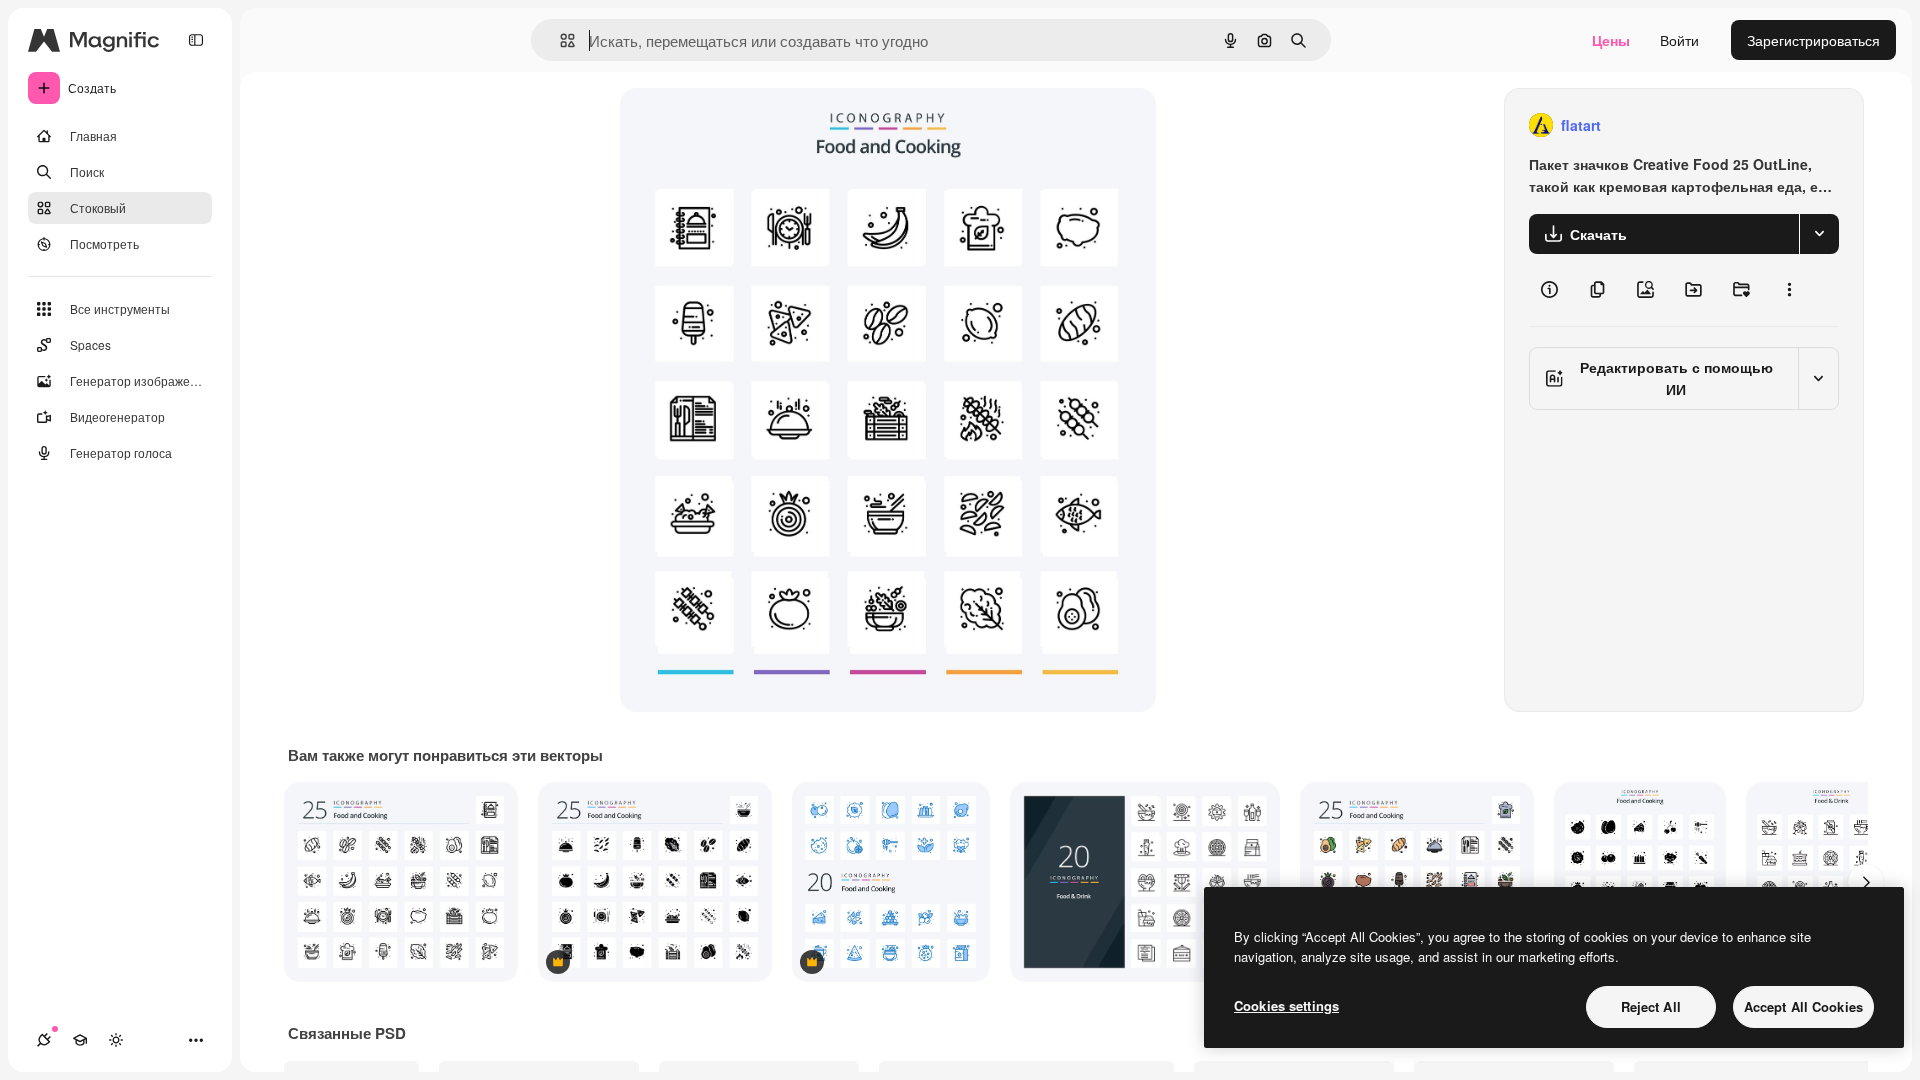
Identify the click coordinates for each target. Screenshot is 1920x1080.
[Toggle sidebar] (196, 40)
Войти (1679, 40)
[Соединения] (44, 1040)
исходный (754, 125)
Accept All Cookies (1803, 1006)
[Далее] (1866, 882)
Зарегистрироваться (1813, 40)
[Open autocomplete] (559, 40)
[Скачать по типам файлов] (1819, 234)
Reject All (1651, 1006)
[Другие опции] (1789, 290)
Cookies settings (1286, 1005)
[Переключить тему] (116, 1040)
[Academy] (80, 1040)
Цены (1611, 40)
